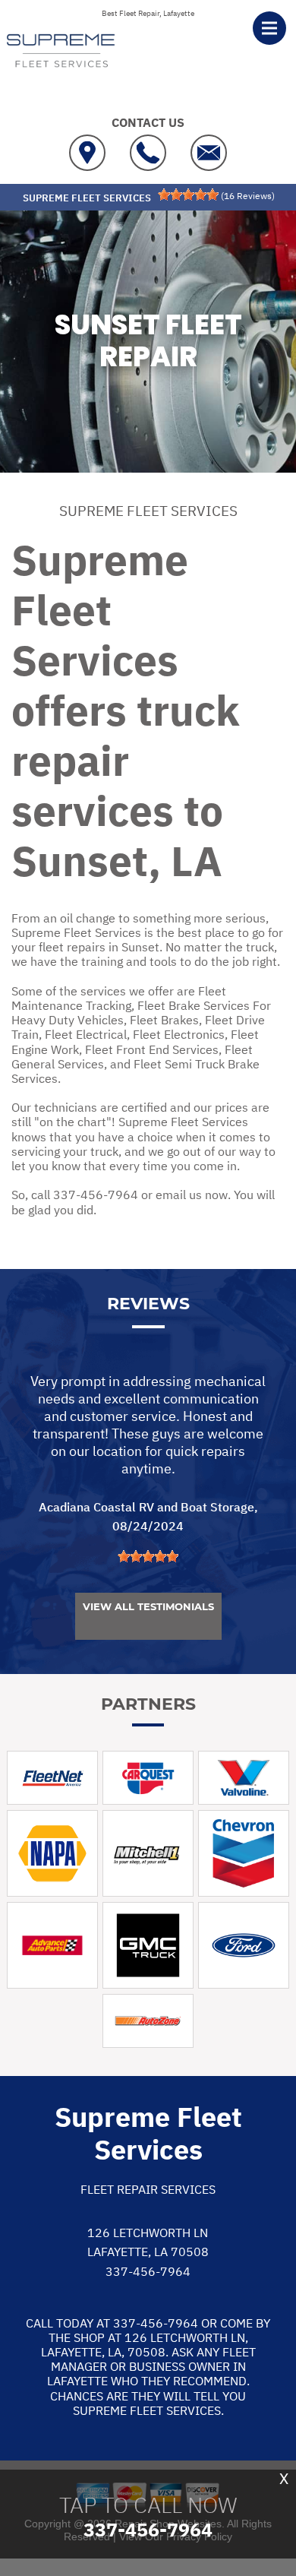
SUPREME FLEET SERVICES (148, 511)
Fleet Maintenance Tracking (119, 998)
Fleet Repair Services (148, 2189)
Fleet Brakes (164, 1020)
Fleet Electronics (179, 1034)
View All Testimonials (148, 1606)
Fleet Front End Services (152, 1049)
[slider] (188, 195)
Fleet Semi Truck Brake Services (135, 1071)
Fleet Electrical (86, 1034)
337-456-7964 (96, 1195)
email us (179, 1195)
